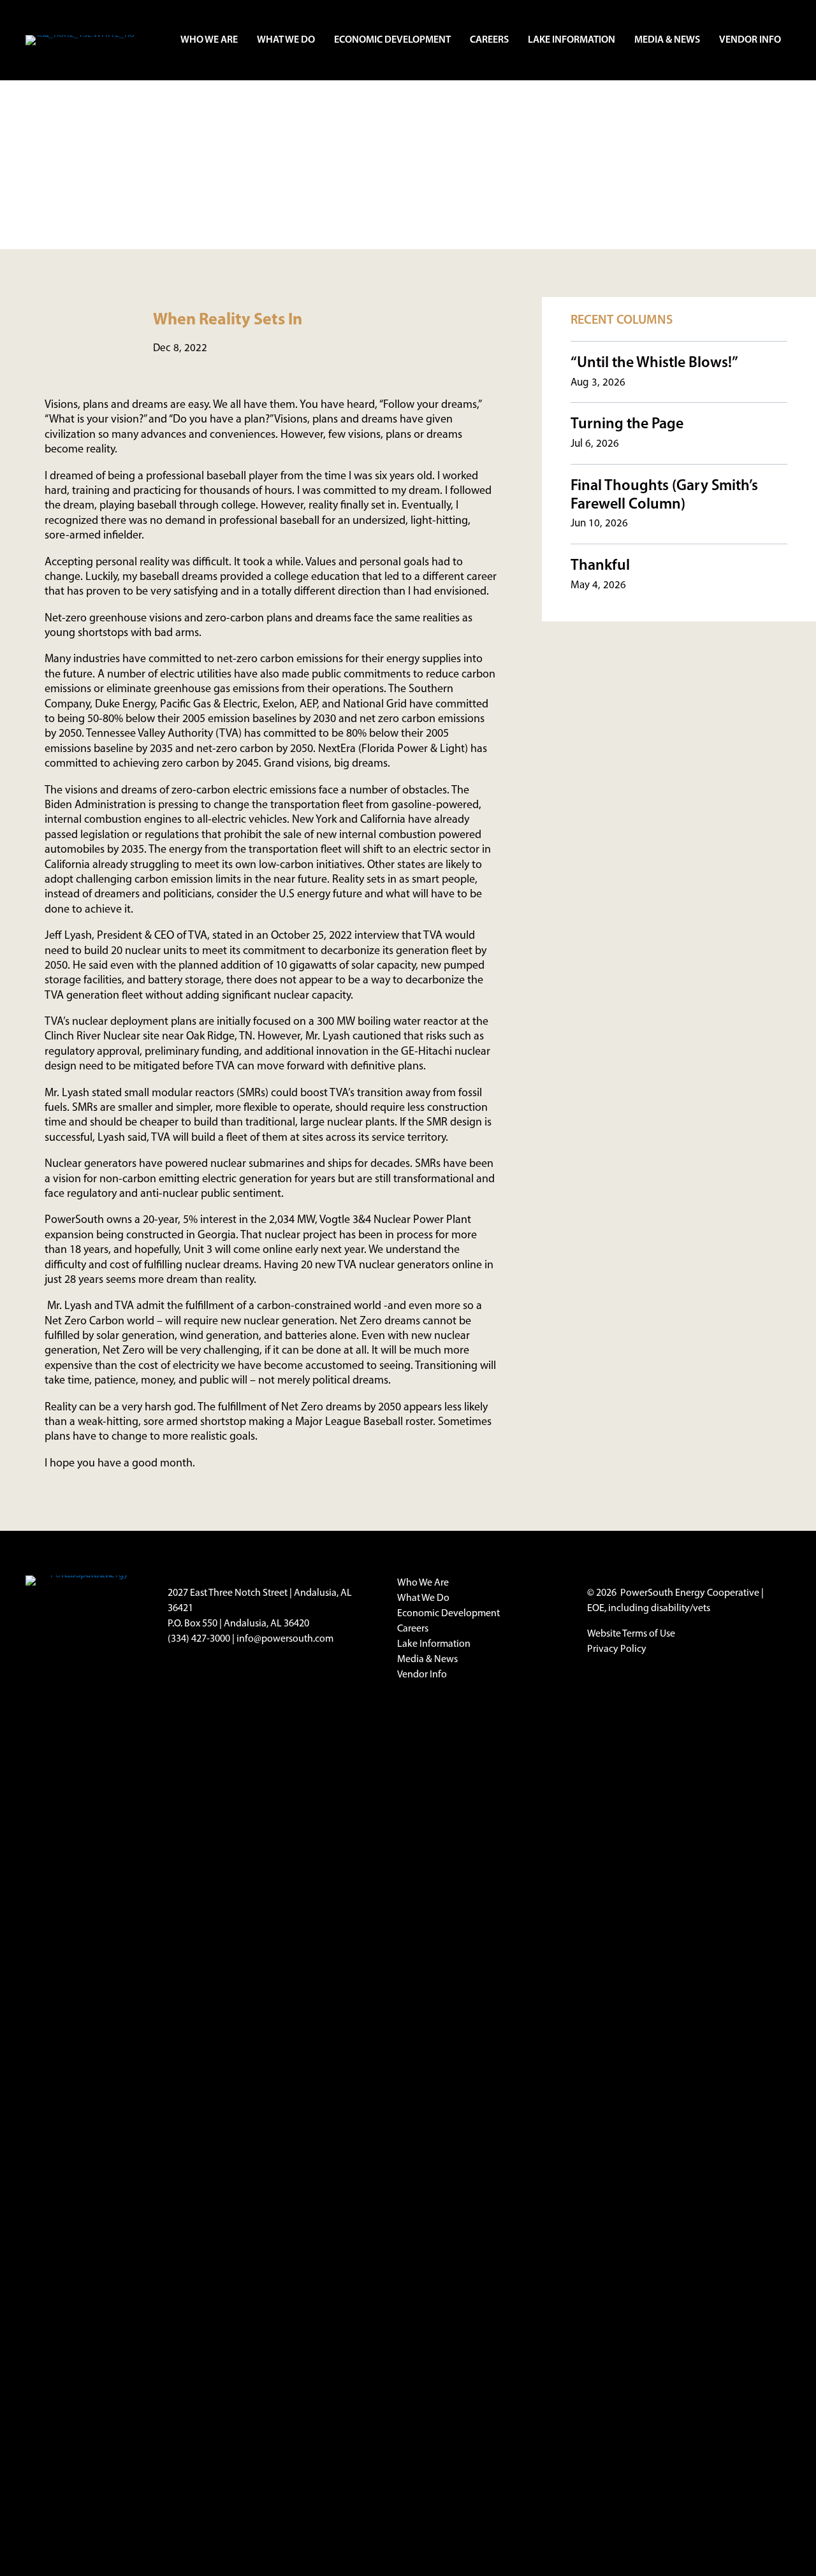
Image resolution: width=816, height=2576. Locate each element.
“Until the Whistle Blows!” (654, 363)
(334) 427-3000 (199, 1639)
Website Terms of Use (631, 1634)
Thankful (600, 566)
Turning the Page (627, 424)
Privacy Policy (617, 1649)
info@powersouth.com (285, 1639)
